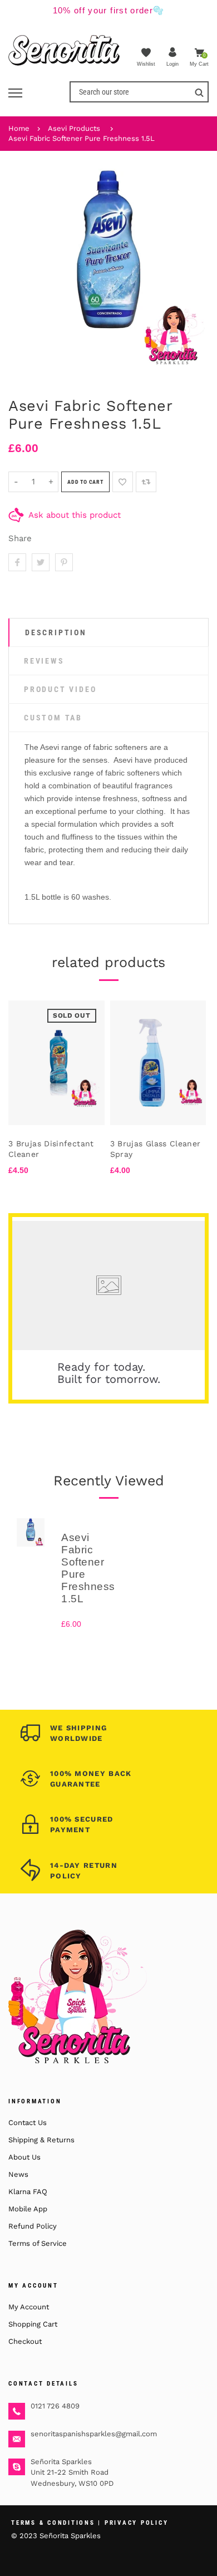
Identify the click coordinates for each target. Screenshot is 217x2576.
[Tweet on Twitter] (41, 562)
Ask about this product (75, 515)
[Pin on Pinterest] (64, 562)
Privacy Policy (137, 2523)
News (18, 2174)
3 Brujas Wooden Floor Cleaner (165, 1149)
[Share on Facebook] (17, 562)
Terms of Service (38, 2243)
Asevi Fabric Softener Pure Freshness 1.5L (82, 138)
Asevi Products (74, 128)
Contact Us (28, 2123)
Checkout (25, 2341)
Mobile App (28, 2209)
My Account (29, 2307)
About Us (24, 2157)
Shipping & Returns (41, 2140)
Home (19, 128)
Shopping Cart (33, 2324)
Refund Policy (33, 2226)
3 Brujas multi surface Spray (62, 1149)
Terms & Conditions (53, 2523)
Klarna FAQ (28, 2192)
